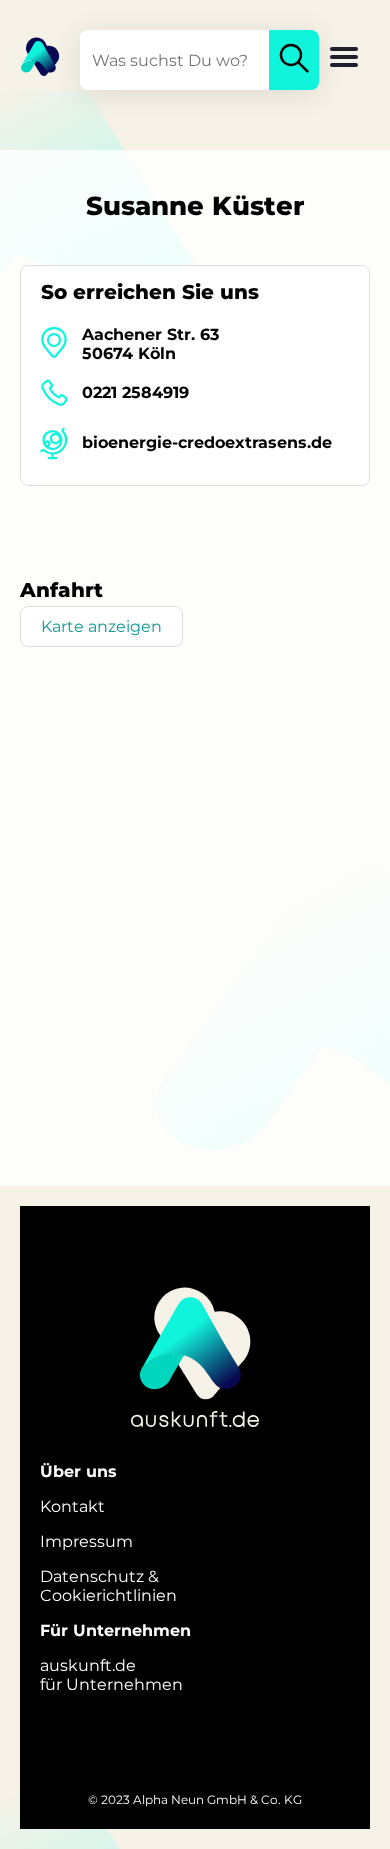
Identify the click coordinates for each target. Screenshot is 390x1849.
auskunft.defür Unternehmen (111, 1675)
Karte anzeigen (101, 626)
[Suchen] (294, 60)
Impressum (86, 1541)
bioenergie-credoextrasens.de (207, 442)
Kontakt (72, 1506)
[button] (344, 59)
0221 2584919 (135, 392)
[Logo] (30, 55)
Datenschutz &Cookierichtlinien (108, 1586)
